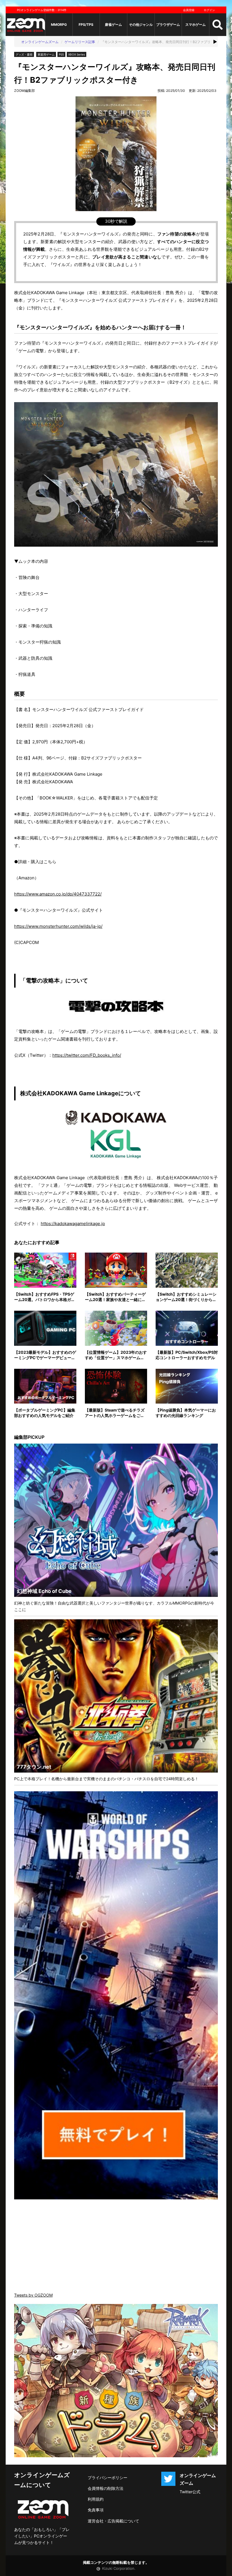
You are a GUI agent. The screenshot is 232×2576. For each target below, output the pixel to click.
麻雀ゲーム (113, 25)
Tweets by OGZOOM (33, 2295)
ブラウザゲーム (168, 25)
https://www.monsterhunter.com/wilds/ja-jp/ (58, 926)
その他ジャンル (141, 25)
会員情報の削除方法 (106, 2488)
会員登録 (189, 10)
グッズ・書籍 (24, 54)
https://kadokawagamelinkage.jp (73, 1224)
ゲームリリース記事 (80, 42)
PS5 (61, 54)
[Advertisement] (116, 2246)
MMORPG (59, 25)
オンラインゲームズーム (40, 42)
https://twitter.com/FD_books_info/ (87, 1055)
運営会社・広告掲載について (113, 2521)
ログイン (209, 10)
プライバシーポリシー (108, 2478)
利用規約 (96, 2499)
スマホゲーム (196, 25)
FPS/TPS (86, 25)
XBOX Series (77, 54)
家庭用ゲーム (46, 54)
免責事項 (96, 2510)
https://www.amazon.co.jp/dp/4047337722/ (58, 894)
